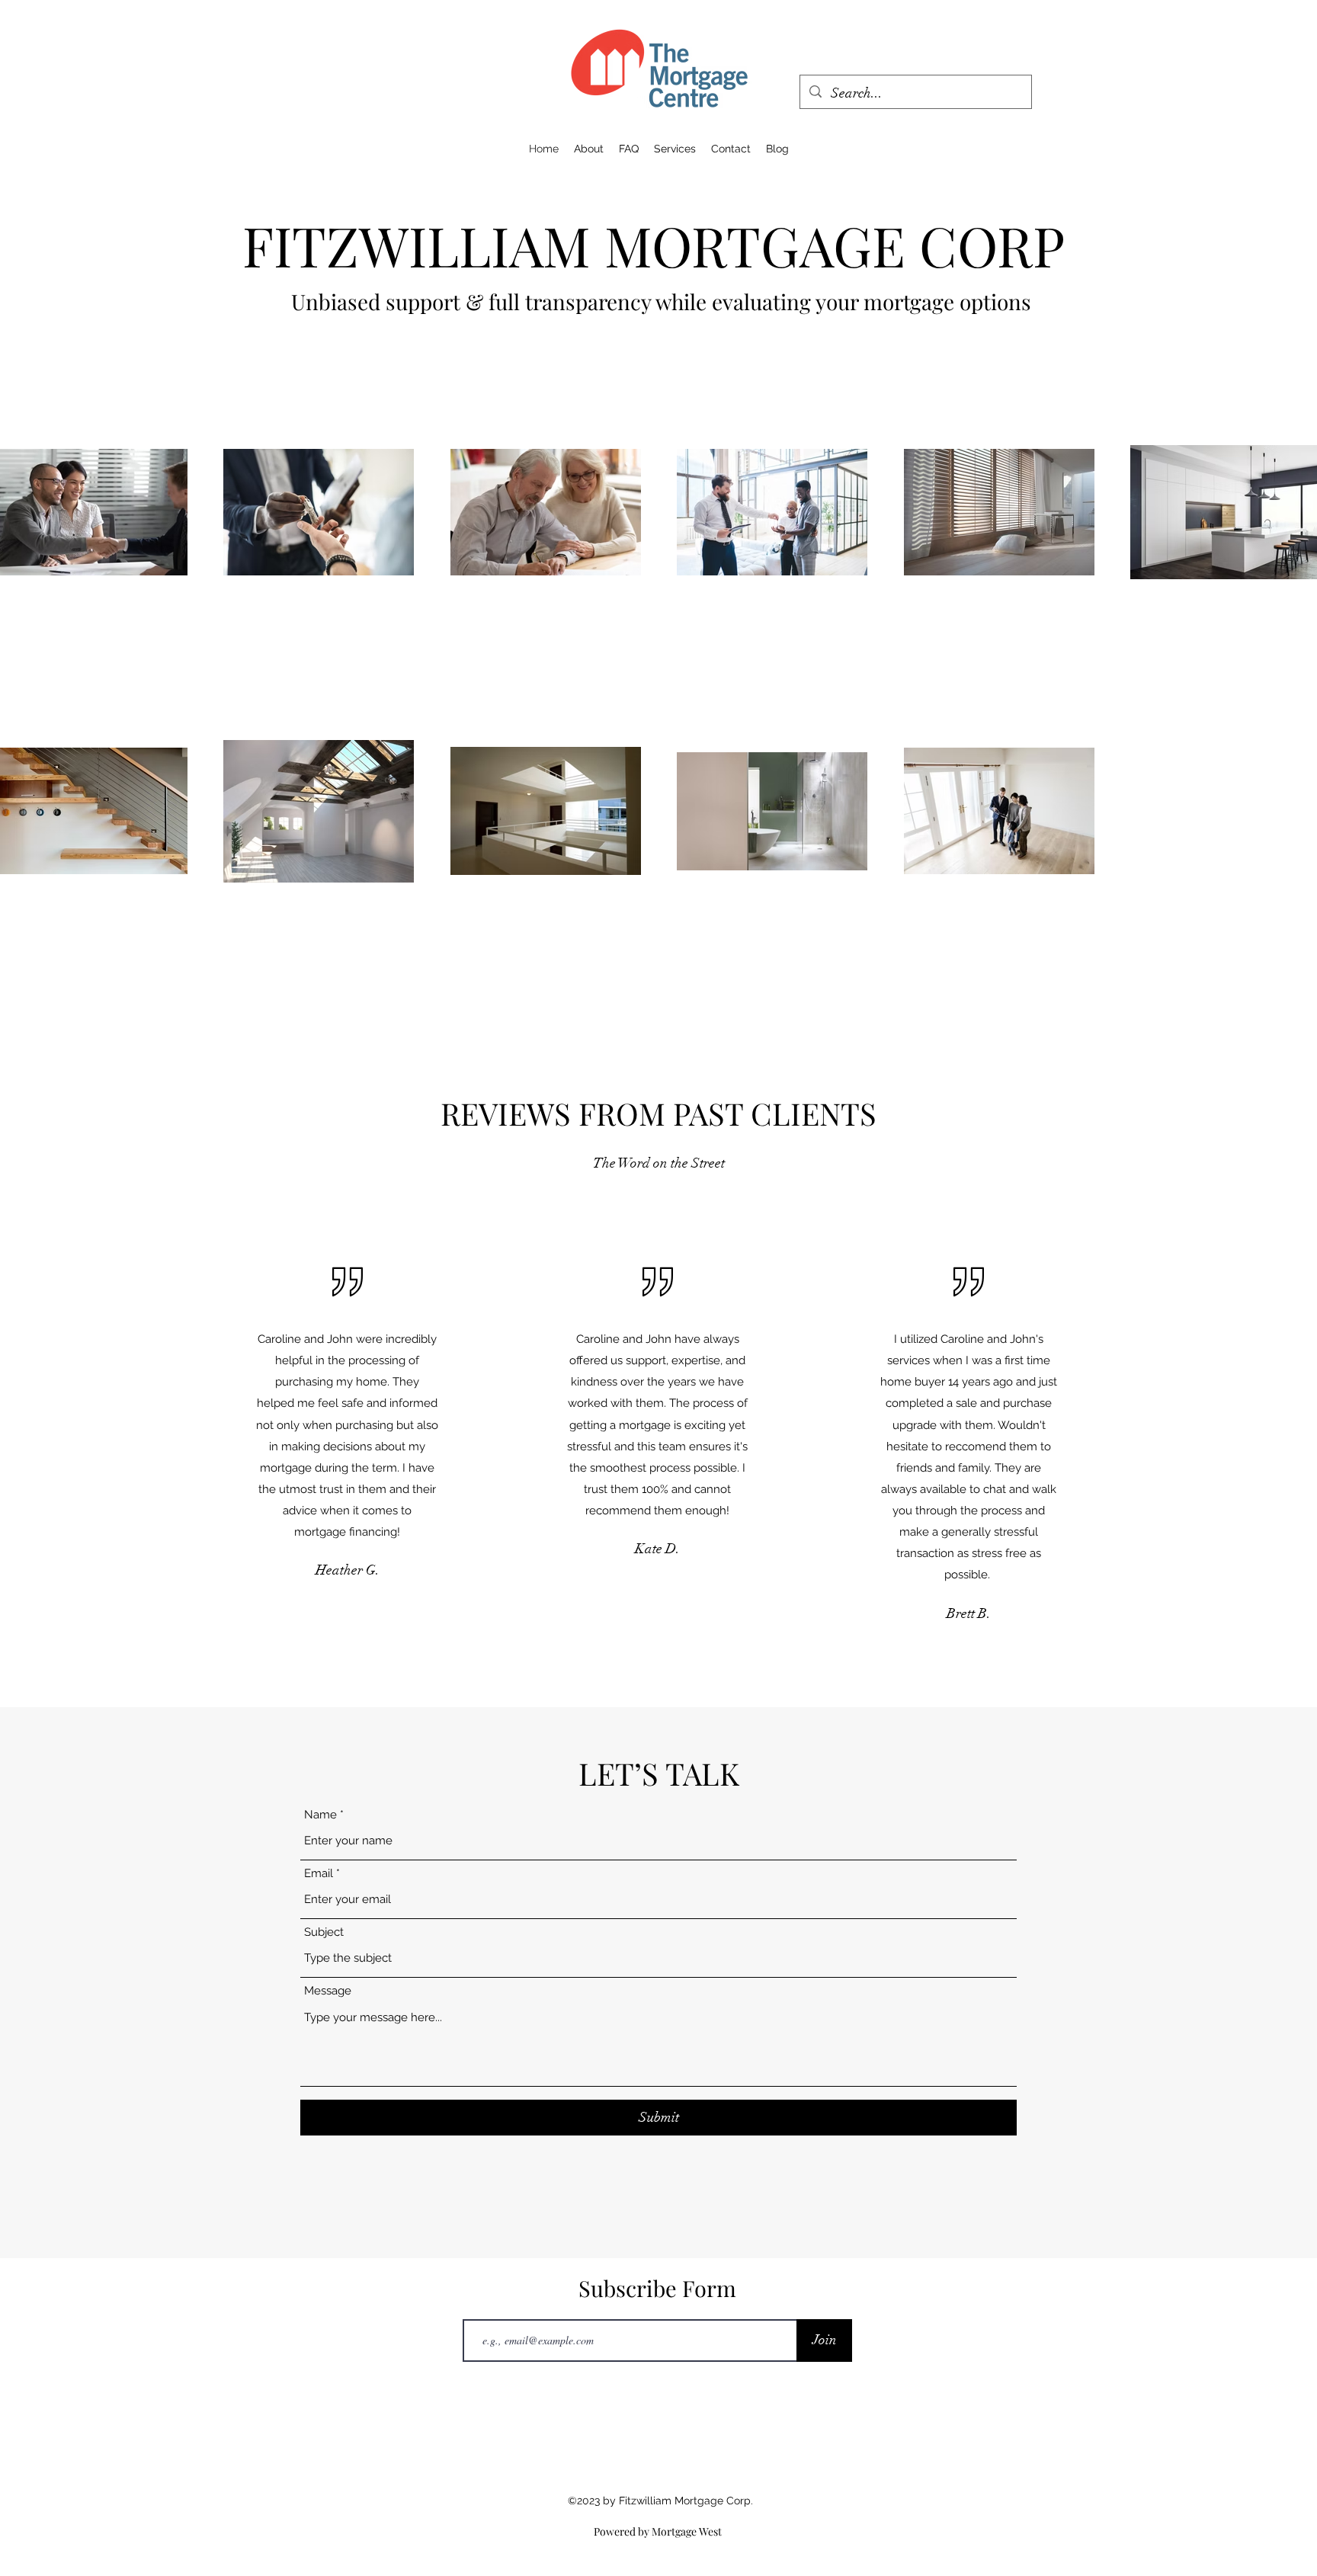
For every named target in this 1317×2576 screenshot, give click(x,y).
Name (320, 1815)
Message (328, 1991)
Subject (324, 1932)
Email (319, 1874)
